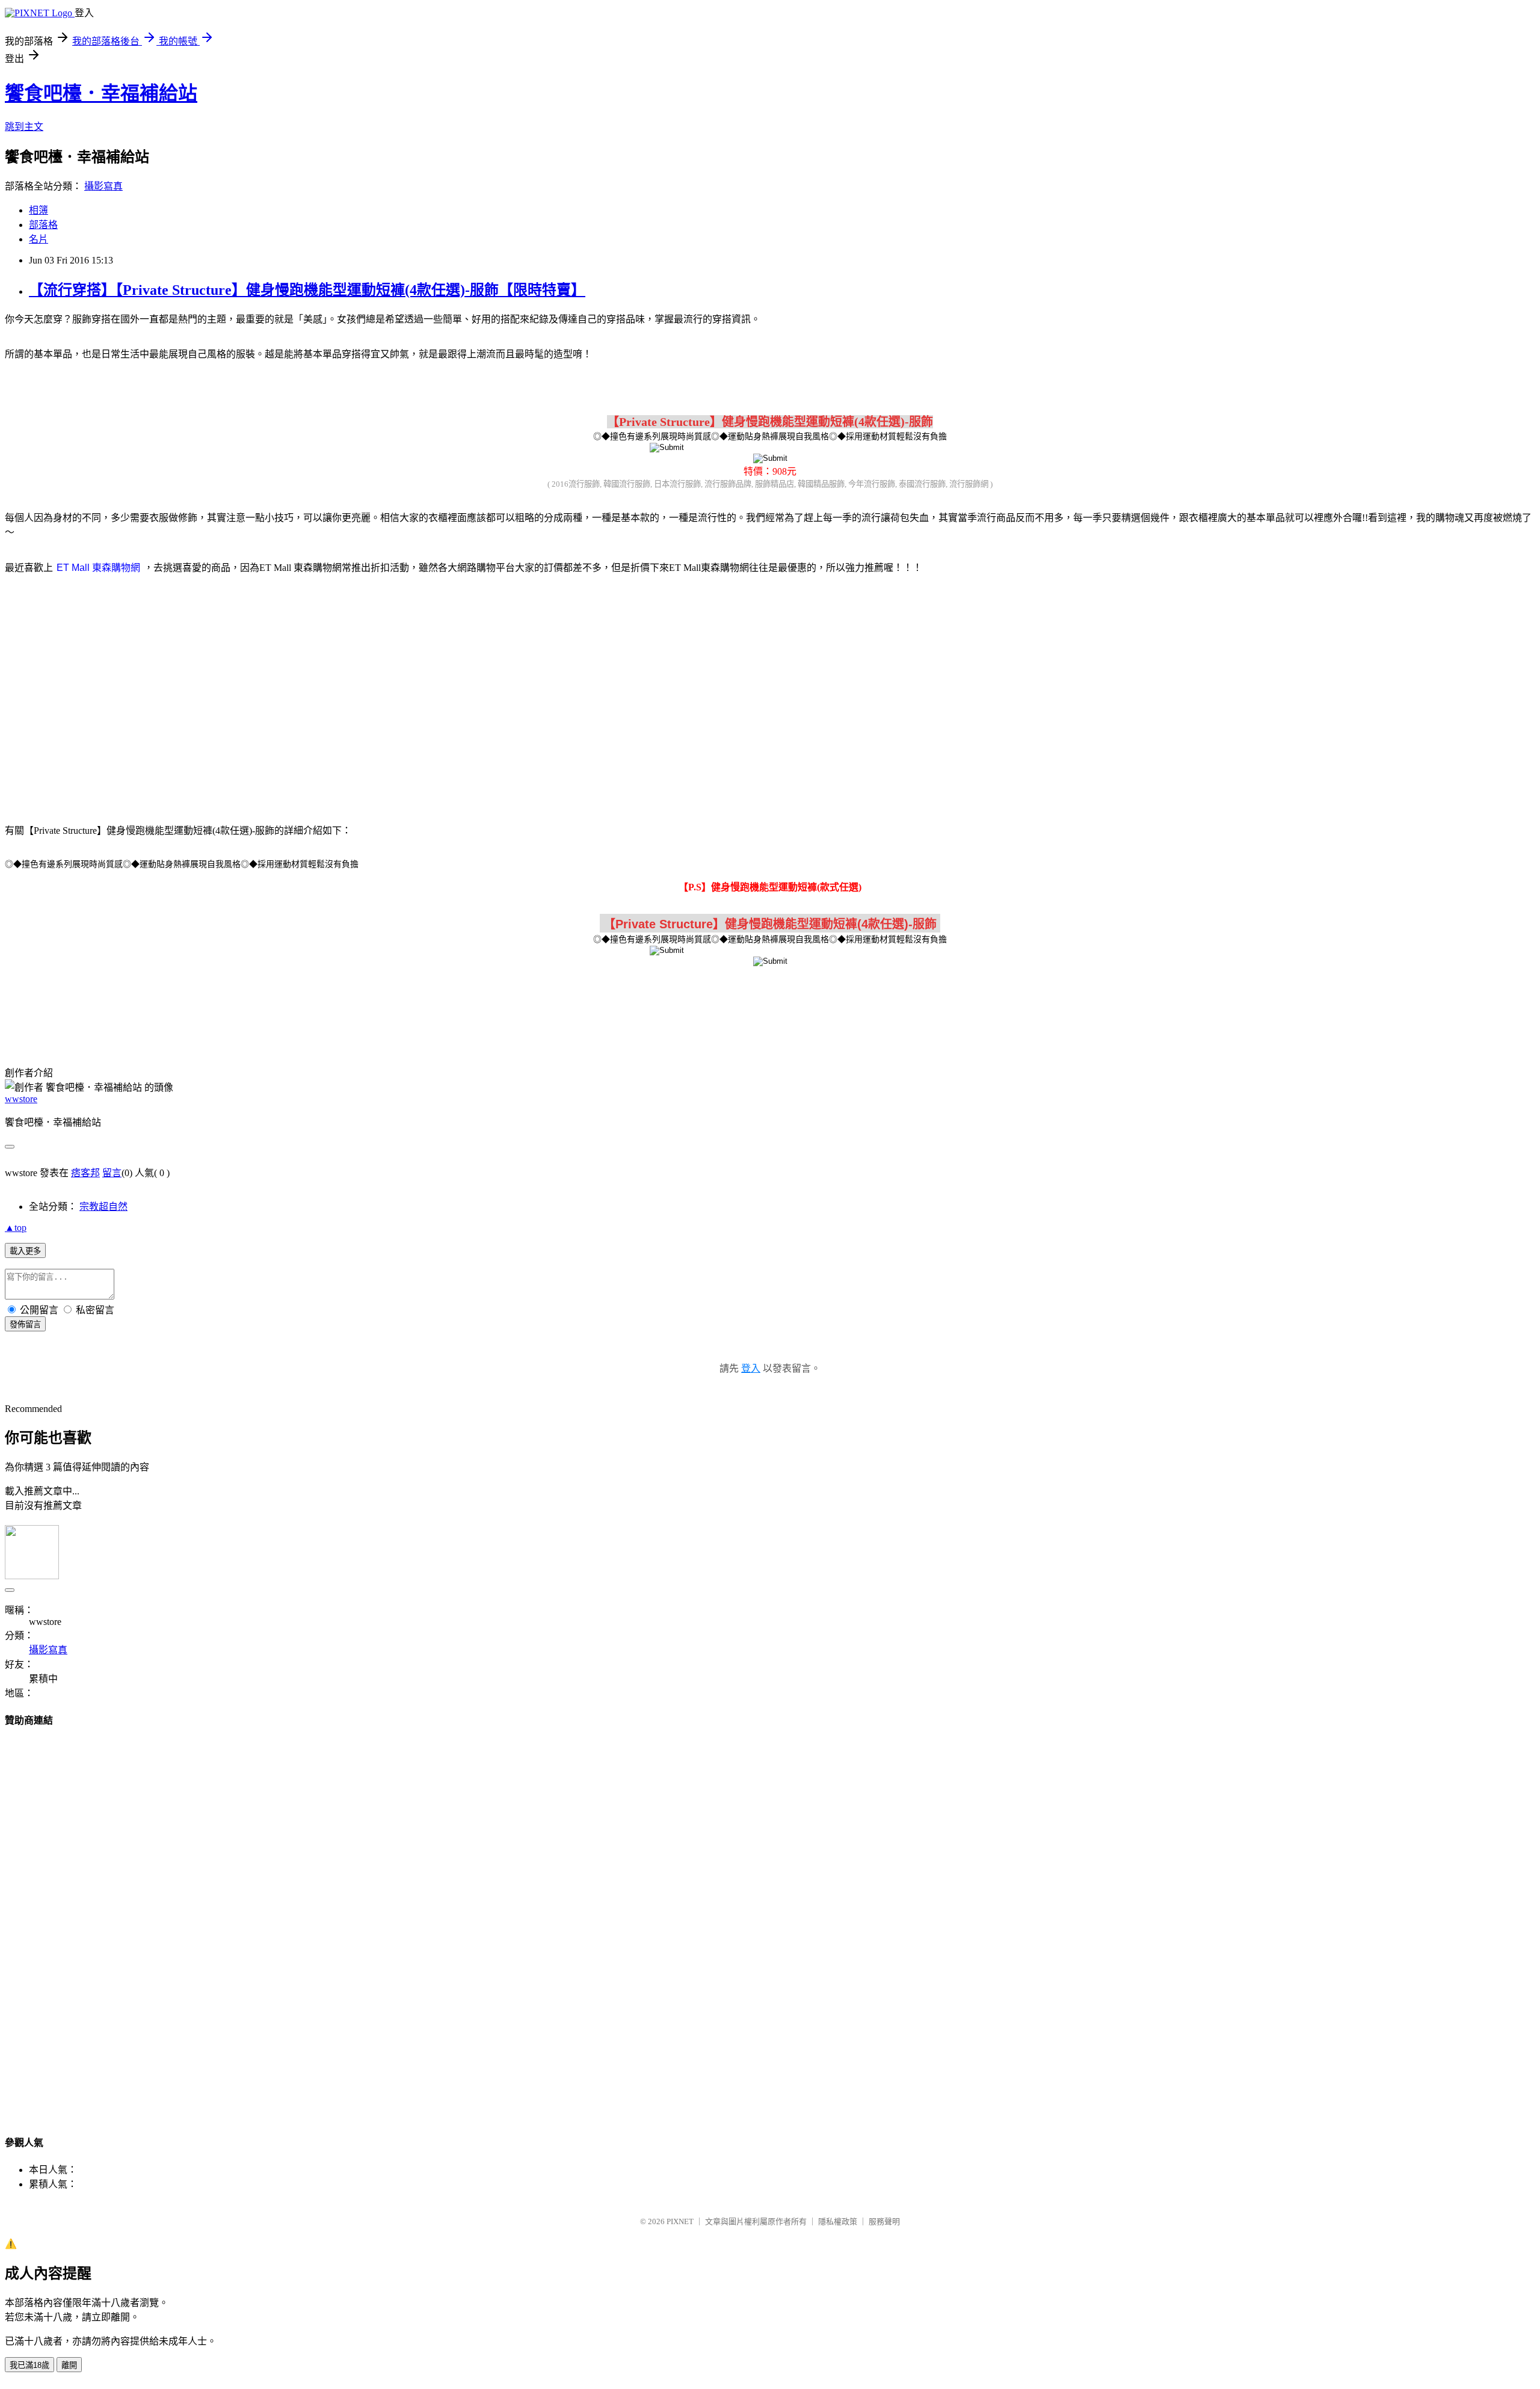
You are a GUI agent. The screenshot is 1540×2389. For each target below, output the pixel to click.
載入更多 (25, 1251)
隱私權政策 (838, 2221)
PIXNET (680, 2221)
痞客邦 (85, 1173)
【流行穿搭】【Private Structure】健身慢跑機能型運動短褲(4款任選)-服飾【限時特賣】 (307, 290)
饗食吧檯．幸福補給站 (101, 93)
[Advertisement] (668, 681)
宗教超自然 (103, 1207)
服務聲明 (884, 2221)
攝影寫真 (103, 186)
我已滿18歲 (29, 2365)
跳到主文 (24, 127)
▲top (16, 1228)
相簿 (38, 210)
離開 (69, 2365)
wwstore (21, 1099)
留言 (112, 1173)
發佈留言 (25, 1324)
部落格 (43, 225)
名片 (38, 239)
